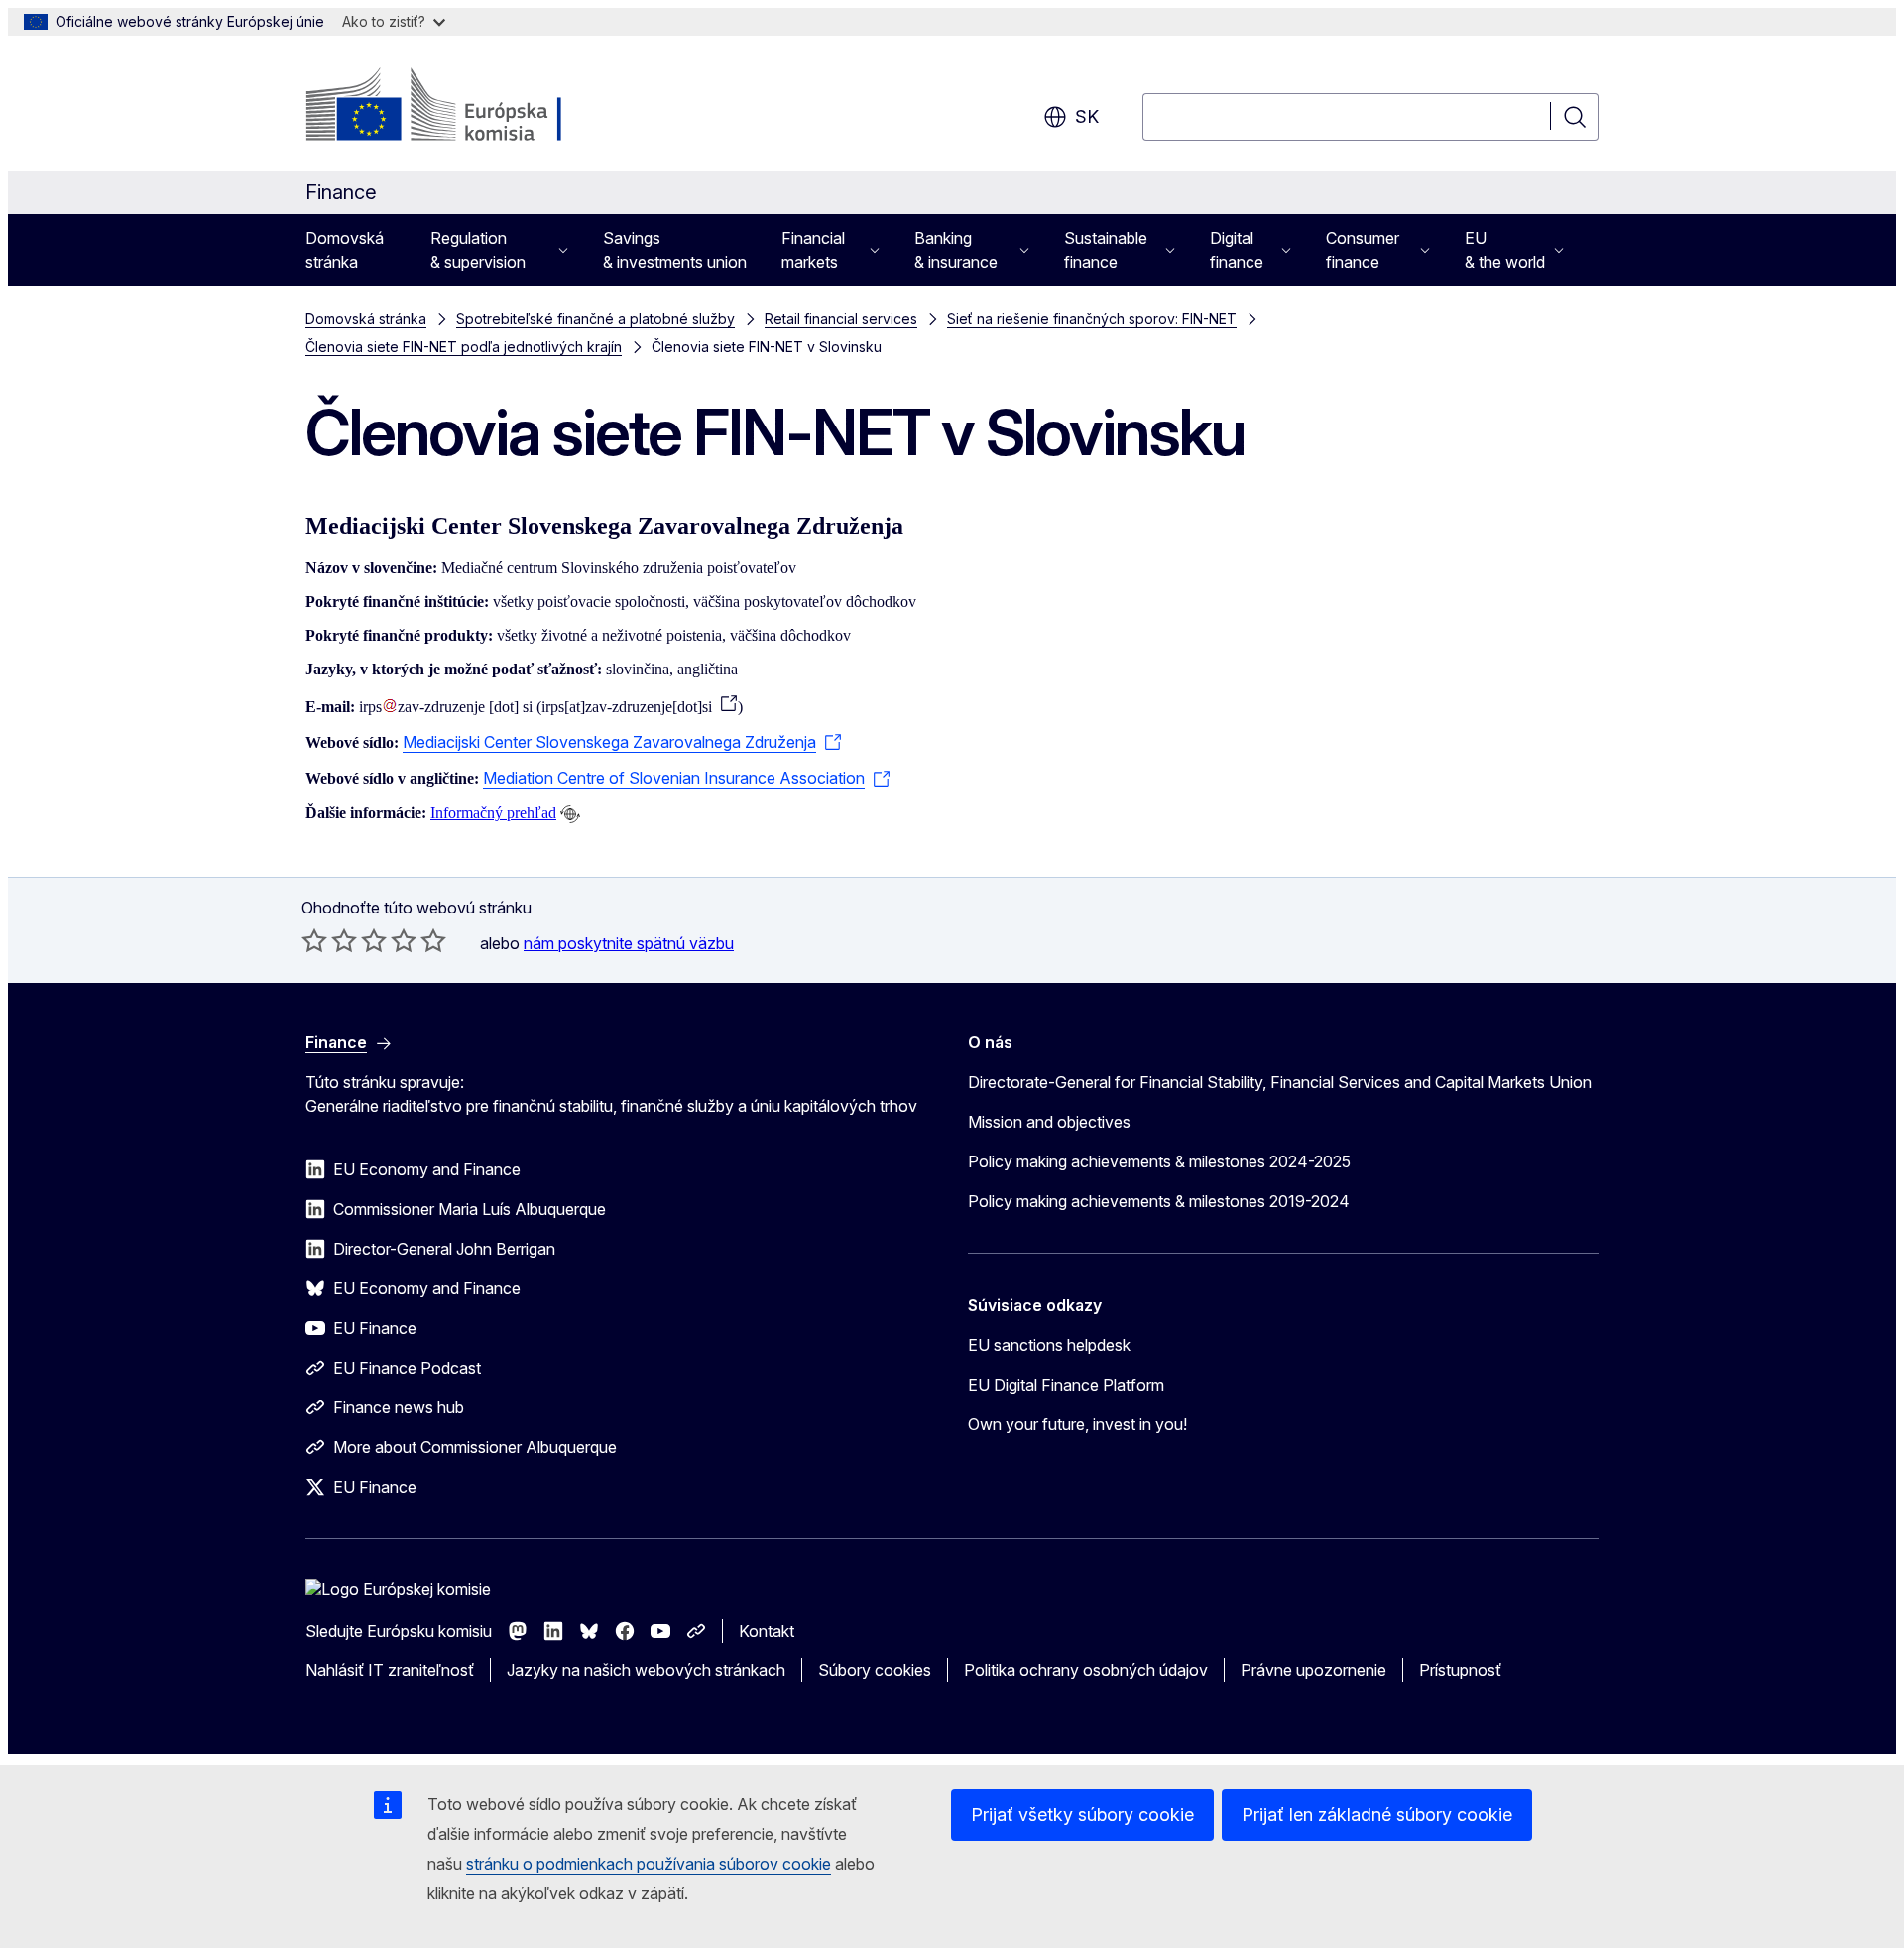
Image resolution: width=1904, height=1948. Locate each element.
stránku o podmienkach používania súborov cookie (649, 1864)
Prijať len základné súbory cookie (1377, 1815)
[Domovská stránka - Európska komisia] (466, 107)
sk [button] (1087, 117)
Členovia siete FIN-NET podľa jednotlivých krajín (464, 347)
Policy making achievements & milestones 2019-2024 (1159, 1201)
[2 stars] (329, 940)
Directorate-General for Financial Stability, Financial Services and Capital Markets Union (1280, 1082)
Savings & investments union (675, 250)
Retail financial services (841, 319)
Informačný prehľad (493, 813)
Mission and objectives (1049, 1122)
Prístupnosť (1460, 1670)
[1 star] (314, 940)
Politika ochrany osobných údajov (1086, 1670)
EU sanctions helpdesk (1049, 1345)
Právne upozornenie (1313, 1670)
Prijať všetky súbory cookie (1082, 1815)
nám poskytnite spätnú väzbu (629, 943)
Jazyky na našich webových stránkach (646, 1670)
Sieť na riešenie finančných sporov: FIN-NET (1092, 319)
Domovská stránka (345, 250)
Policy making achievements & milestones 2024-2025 (1159, 1161)
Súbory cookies (875, 1670)
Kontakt (767, 1631)
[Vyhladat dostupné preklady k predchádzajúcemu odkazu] (570, 814)
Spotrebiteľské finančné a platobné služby (595, 319)
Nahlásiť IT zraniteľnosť (390, 1670)
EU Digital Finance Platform (1066, 1385)
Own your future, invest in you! (1077, 1424)
